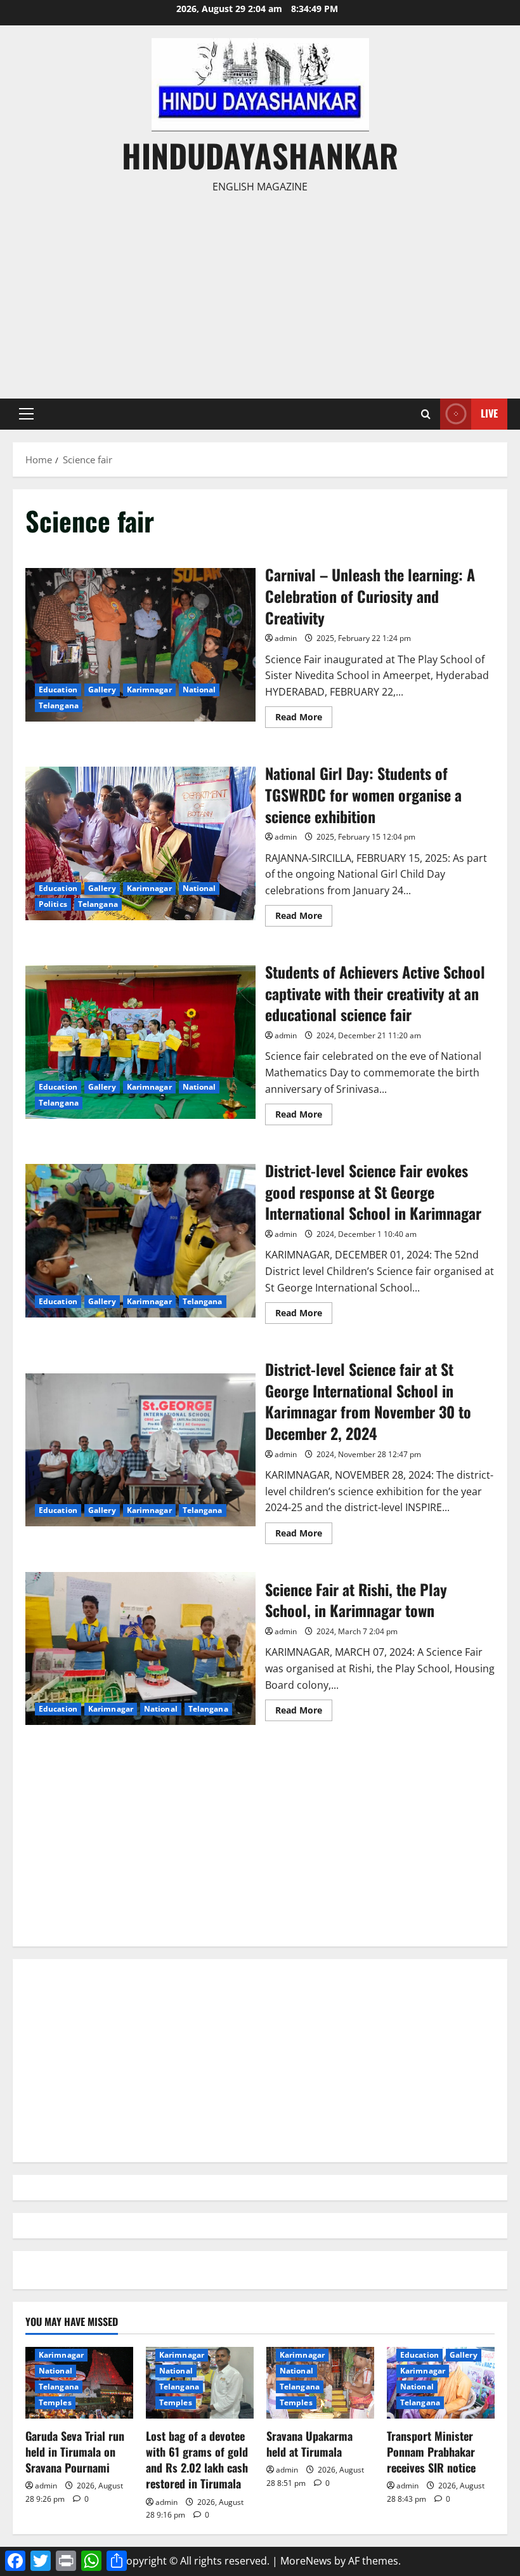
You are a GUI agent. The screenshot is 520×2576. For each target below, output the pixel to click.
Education (58, 690)
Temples (55, 2402)
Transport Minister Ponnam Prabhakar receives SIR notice (431, 2452)
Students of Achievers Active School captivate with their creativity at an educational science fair (140, 1042)
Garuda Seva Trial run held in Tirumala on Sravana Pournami (75, 2452)
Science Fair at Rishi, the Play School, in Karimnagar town (140, 1649)
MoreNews (306, 2561)
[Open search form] (426, 414)
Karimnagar (149, 690)
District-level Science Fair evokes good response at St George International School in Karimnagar (140, 1241)
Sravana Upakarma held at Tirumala (309, 2444)
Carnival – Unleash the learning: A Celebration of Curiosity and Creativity (140, 645)
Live (489, 413)
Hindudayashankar (260, 155)
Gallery (102, 690)
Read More (304, 719)
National (199, 690)
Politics (53, 904)
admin (286, 638)
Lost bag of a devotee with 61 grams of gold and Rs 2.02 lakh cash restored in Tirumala (197, 2460)
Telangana (59, 705)
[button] (26, 414)
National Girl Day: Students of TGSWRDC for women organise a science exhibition (140, 843)
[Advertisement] (260, 291)
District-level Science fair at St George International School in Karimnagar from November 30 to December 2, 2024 (140, 1450)
